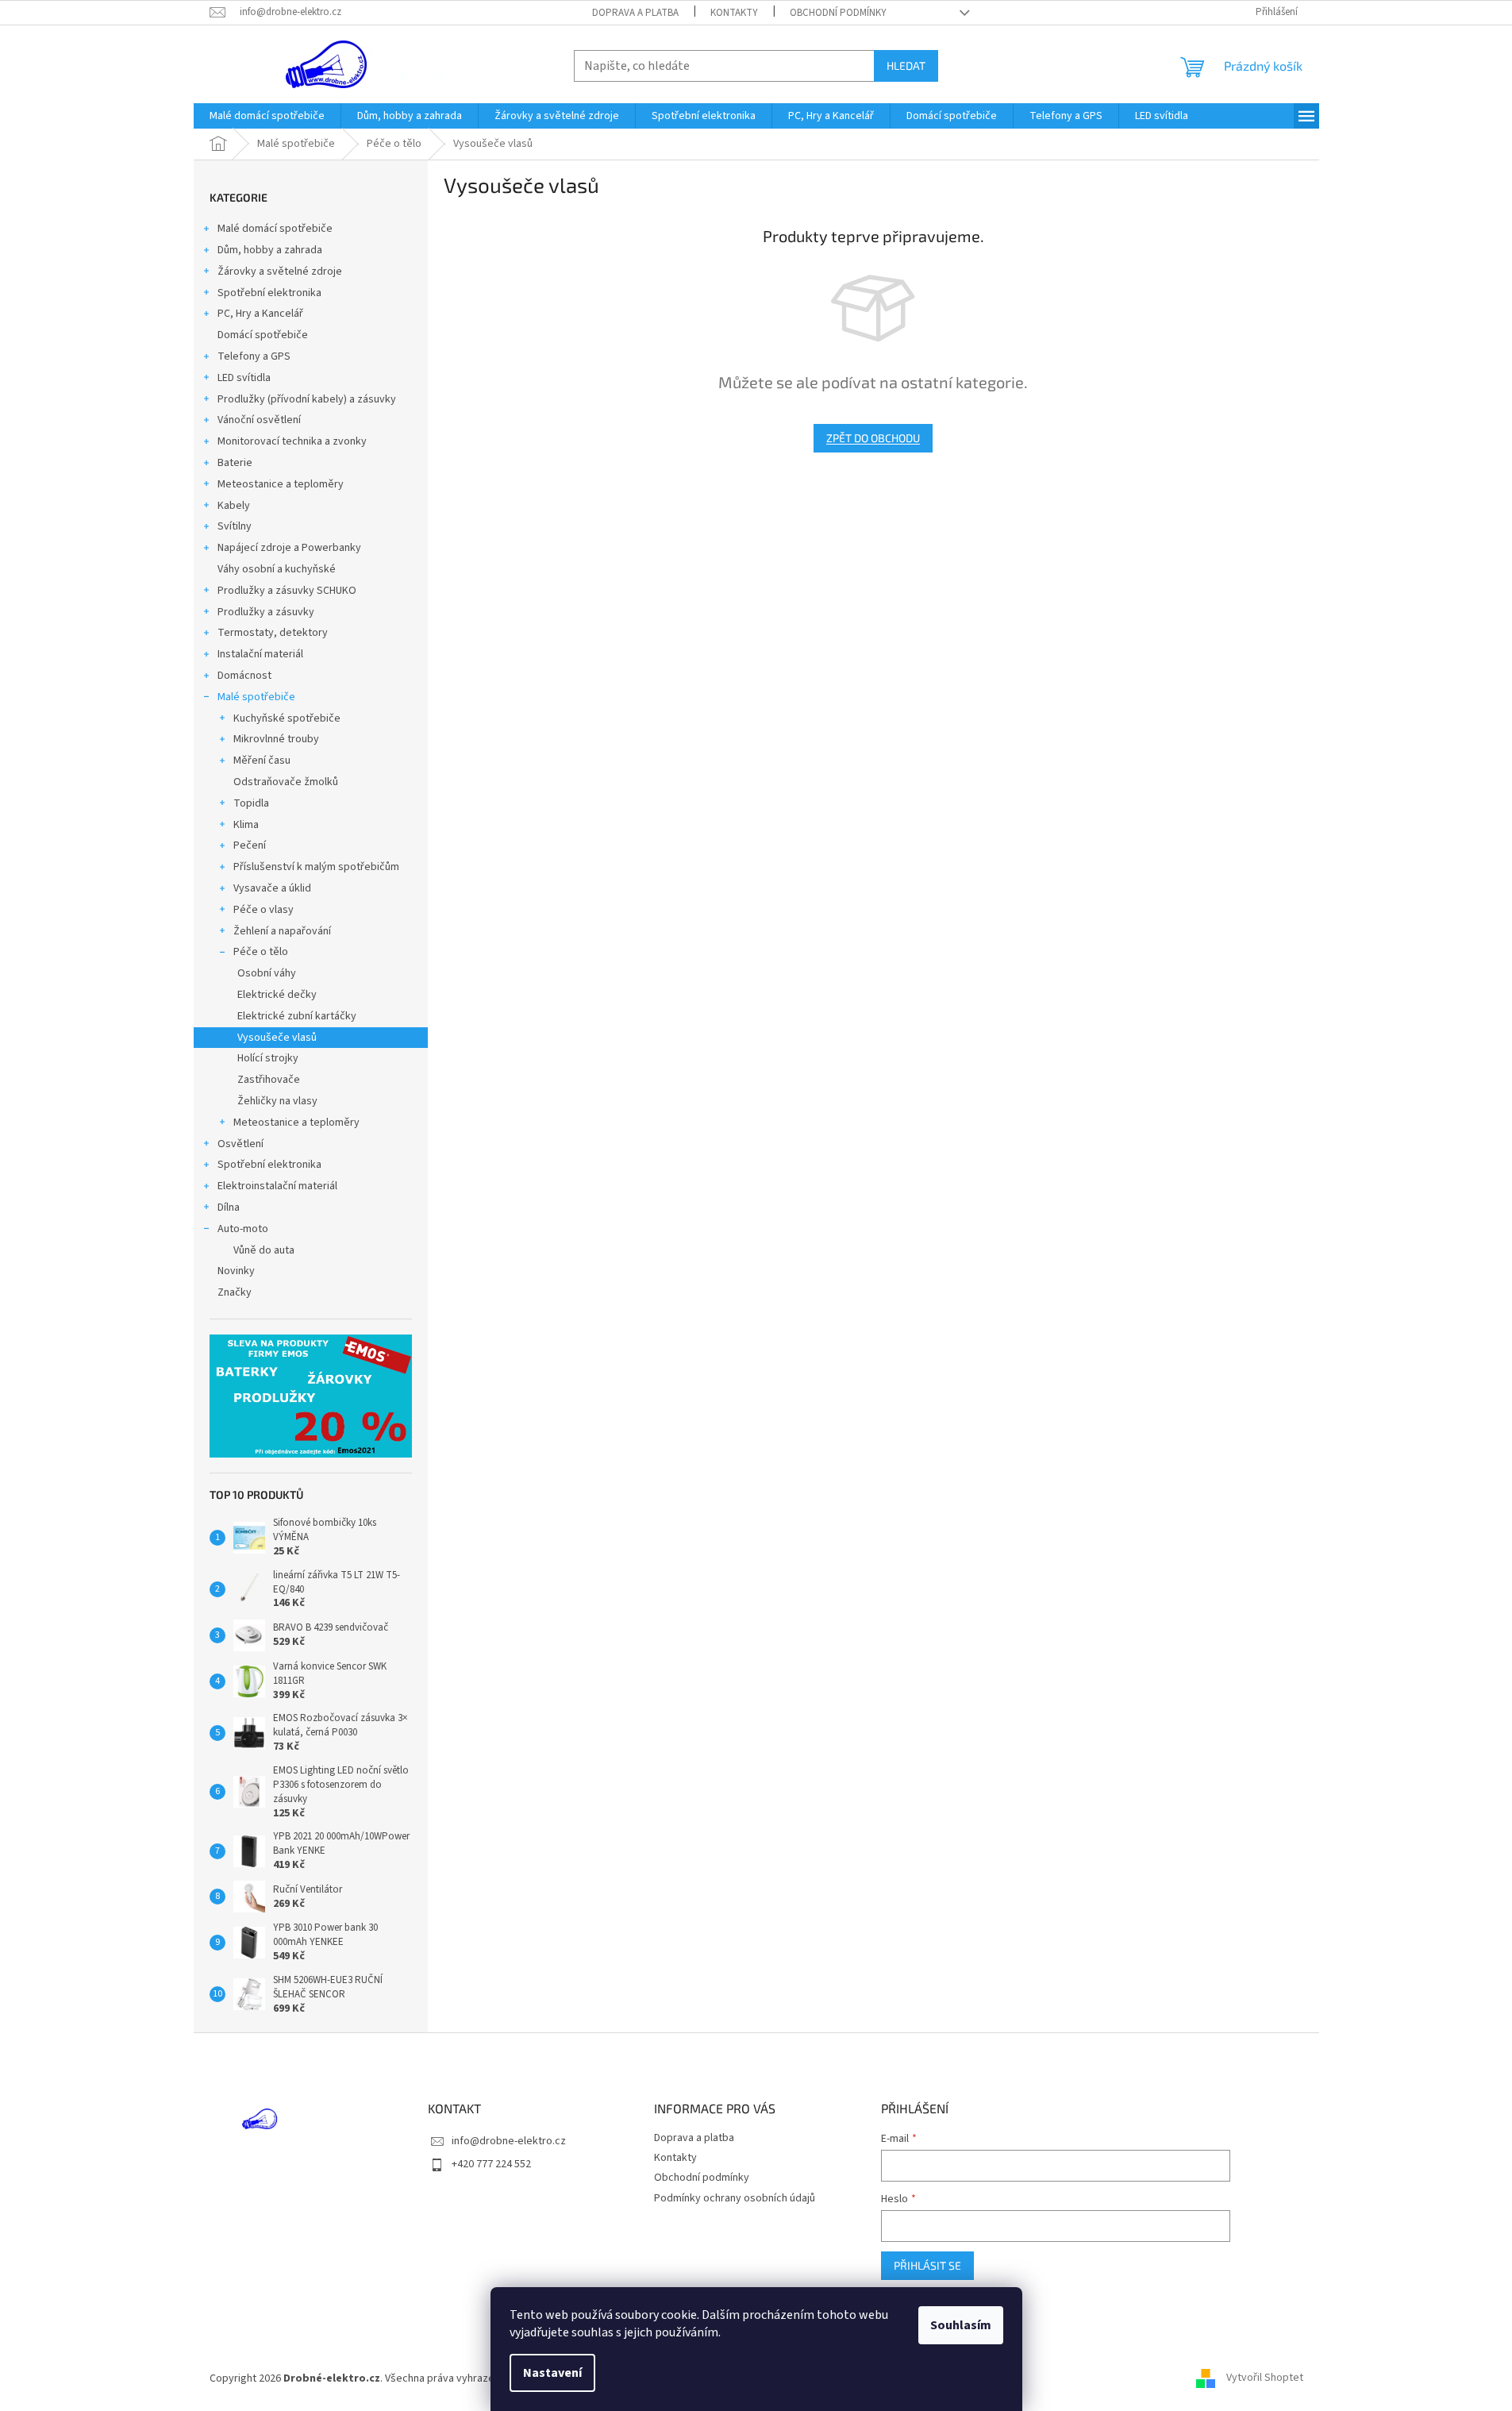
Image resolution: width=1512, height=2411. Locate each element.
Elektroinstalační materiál (277, 1186)
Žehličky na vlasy (277, 1101)
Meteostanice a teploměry (281, 484)
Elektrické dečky (277, 995)
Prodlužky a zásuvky (266, 612)
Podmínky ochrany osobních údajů (735, 2198)
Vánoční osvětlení (259, 420)
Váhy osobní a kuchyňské (277, 569)
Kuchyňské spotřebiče (287, 718)
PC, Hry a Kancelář (260, 314)
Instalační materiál (260, 654)
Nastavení (552, 2373)
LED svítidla (244, 378)
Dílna (229, 1207)
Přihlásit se (927, 2265)
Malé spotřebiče (256, 697)
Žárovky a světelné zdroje (280, 272)
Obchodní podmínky (838, 13)
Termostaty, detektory (273, 633)
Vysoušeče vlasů (277, 1038)
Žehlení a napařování (282, 931)
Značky (235, 1292)
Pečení (250, 845)
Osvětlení (240, 1144)
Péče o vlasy (264, 910)
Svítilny (235, 526)
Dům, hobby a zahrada (270, 250)
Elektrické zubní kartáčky (297, 1016)
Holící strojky (268, 1058)
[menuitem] (267, 116)
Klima (246, 825)
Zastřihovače (269, 1080)
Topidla (251, 803)
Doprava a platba (635, 13)
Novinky (236, 1271)
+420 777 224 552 (491, 2164)
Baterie (235, 463)
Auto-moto (243, 1229)
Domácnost (244, 676)
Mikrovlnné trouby (276, 739)
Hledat (906, 65)
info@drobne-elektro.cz (509, 2141)
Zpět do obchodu (873, 438)
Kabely (234, 506)
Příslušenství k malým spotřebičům (316, 867)
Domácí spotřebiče (263, 335)
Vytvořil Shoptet (1265, 2378)
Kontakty (734, 13)
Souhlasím (961, 2325)
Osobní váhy (267, 973)
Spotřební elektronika (269, 293)
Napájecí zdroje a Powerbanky (289, 548)
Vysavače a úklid (272, 888)
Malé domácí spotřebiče (275, 229)
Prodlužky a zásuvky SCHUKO (287, 591)
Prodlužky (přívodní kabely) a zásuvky (307, 399)
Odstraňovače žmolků (286, 782)
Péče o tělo (261, 952)
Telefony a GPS (254, 356)
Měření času (262, 761)
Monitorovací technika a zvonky (292, 441)
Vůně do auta (264, 1250)
